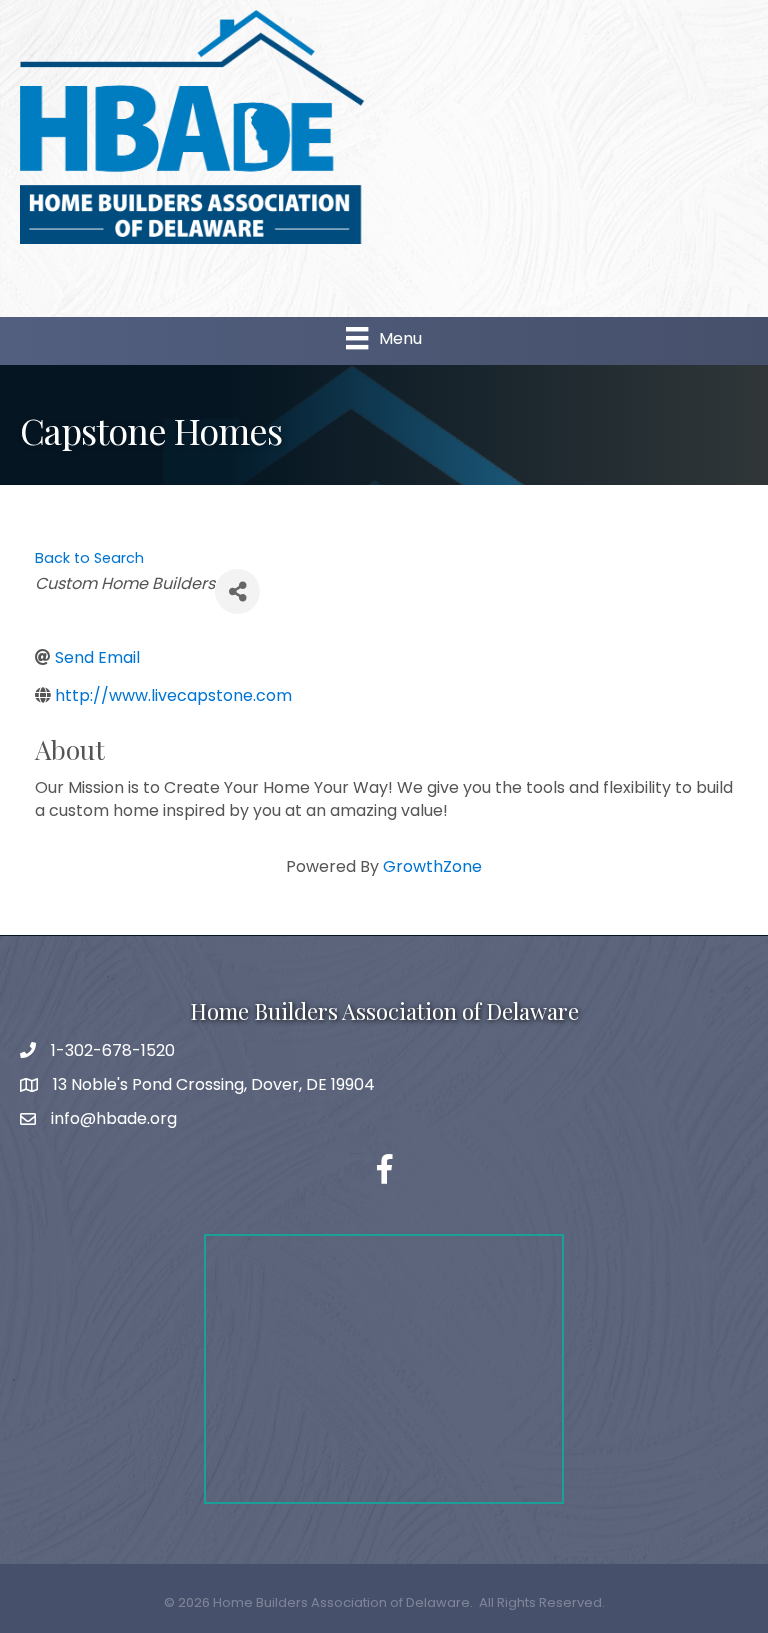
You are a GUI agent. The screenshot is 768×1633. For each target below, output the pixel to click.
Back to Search (89, 558)
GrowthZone (432, 866)
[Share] (237, 591)
